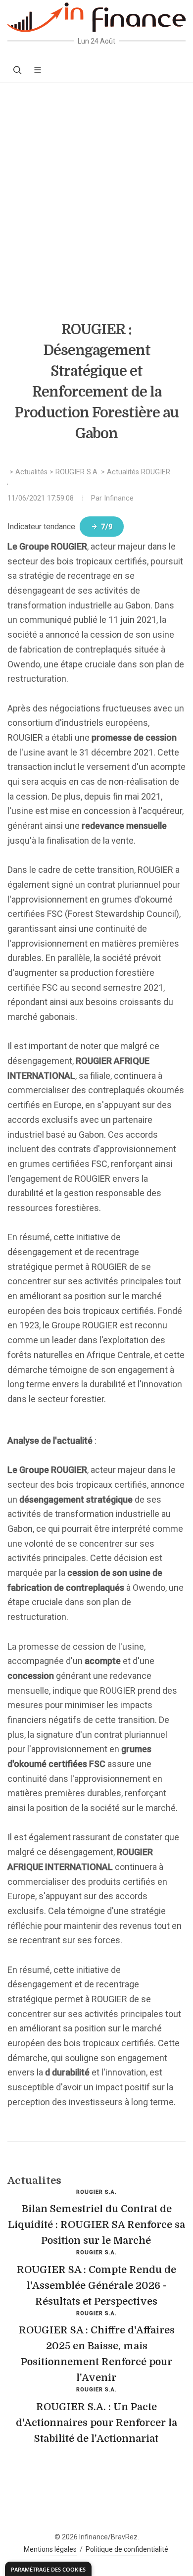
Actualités (31, 472)
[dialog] (48, 2569)
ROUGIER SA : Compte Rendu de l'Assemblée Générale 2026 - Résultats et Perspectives (96, 2286)
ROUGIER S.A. (77, 472)
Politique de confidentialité (127, 2549)
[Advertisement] (96, 184)
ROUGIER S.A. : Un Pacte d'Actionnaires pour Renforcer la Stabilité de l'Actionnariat (96, 2423)
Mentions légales (50, 2549)
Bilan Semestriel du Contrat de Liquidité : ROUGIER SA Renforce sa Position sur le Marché (96, 2225)
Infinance (119, 498)
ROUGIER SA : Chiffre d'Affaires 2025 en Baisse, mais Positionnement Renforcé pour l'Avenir (97, 2354)
